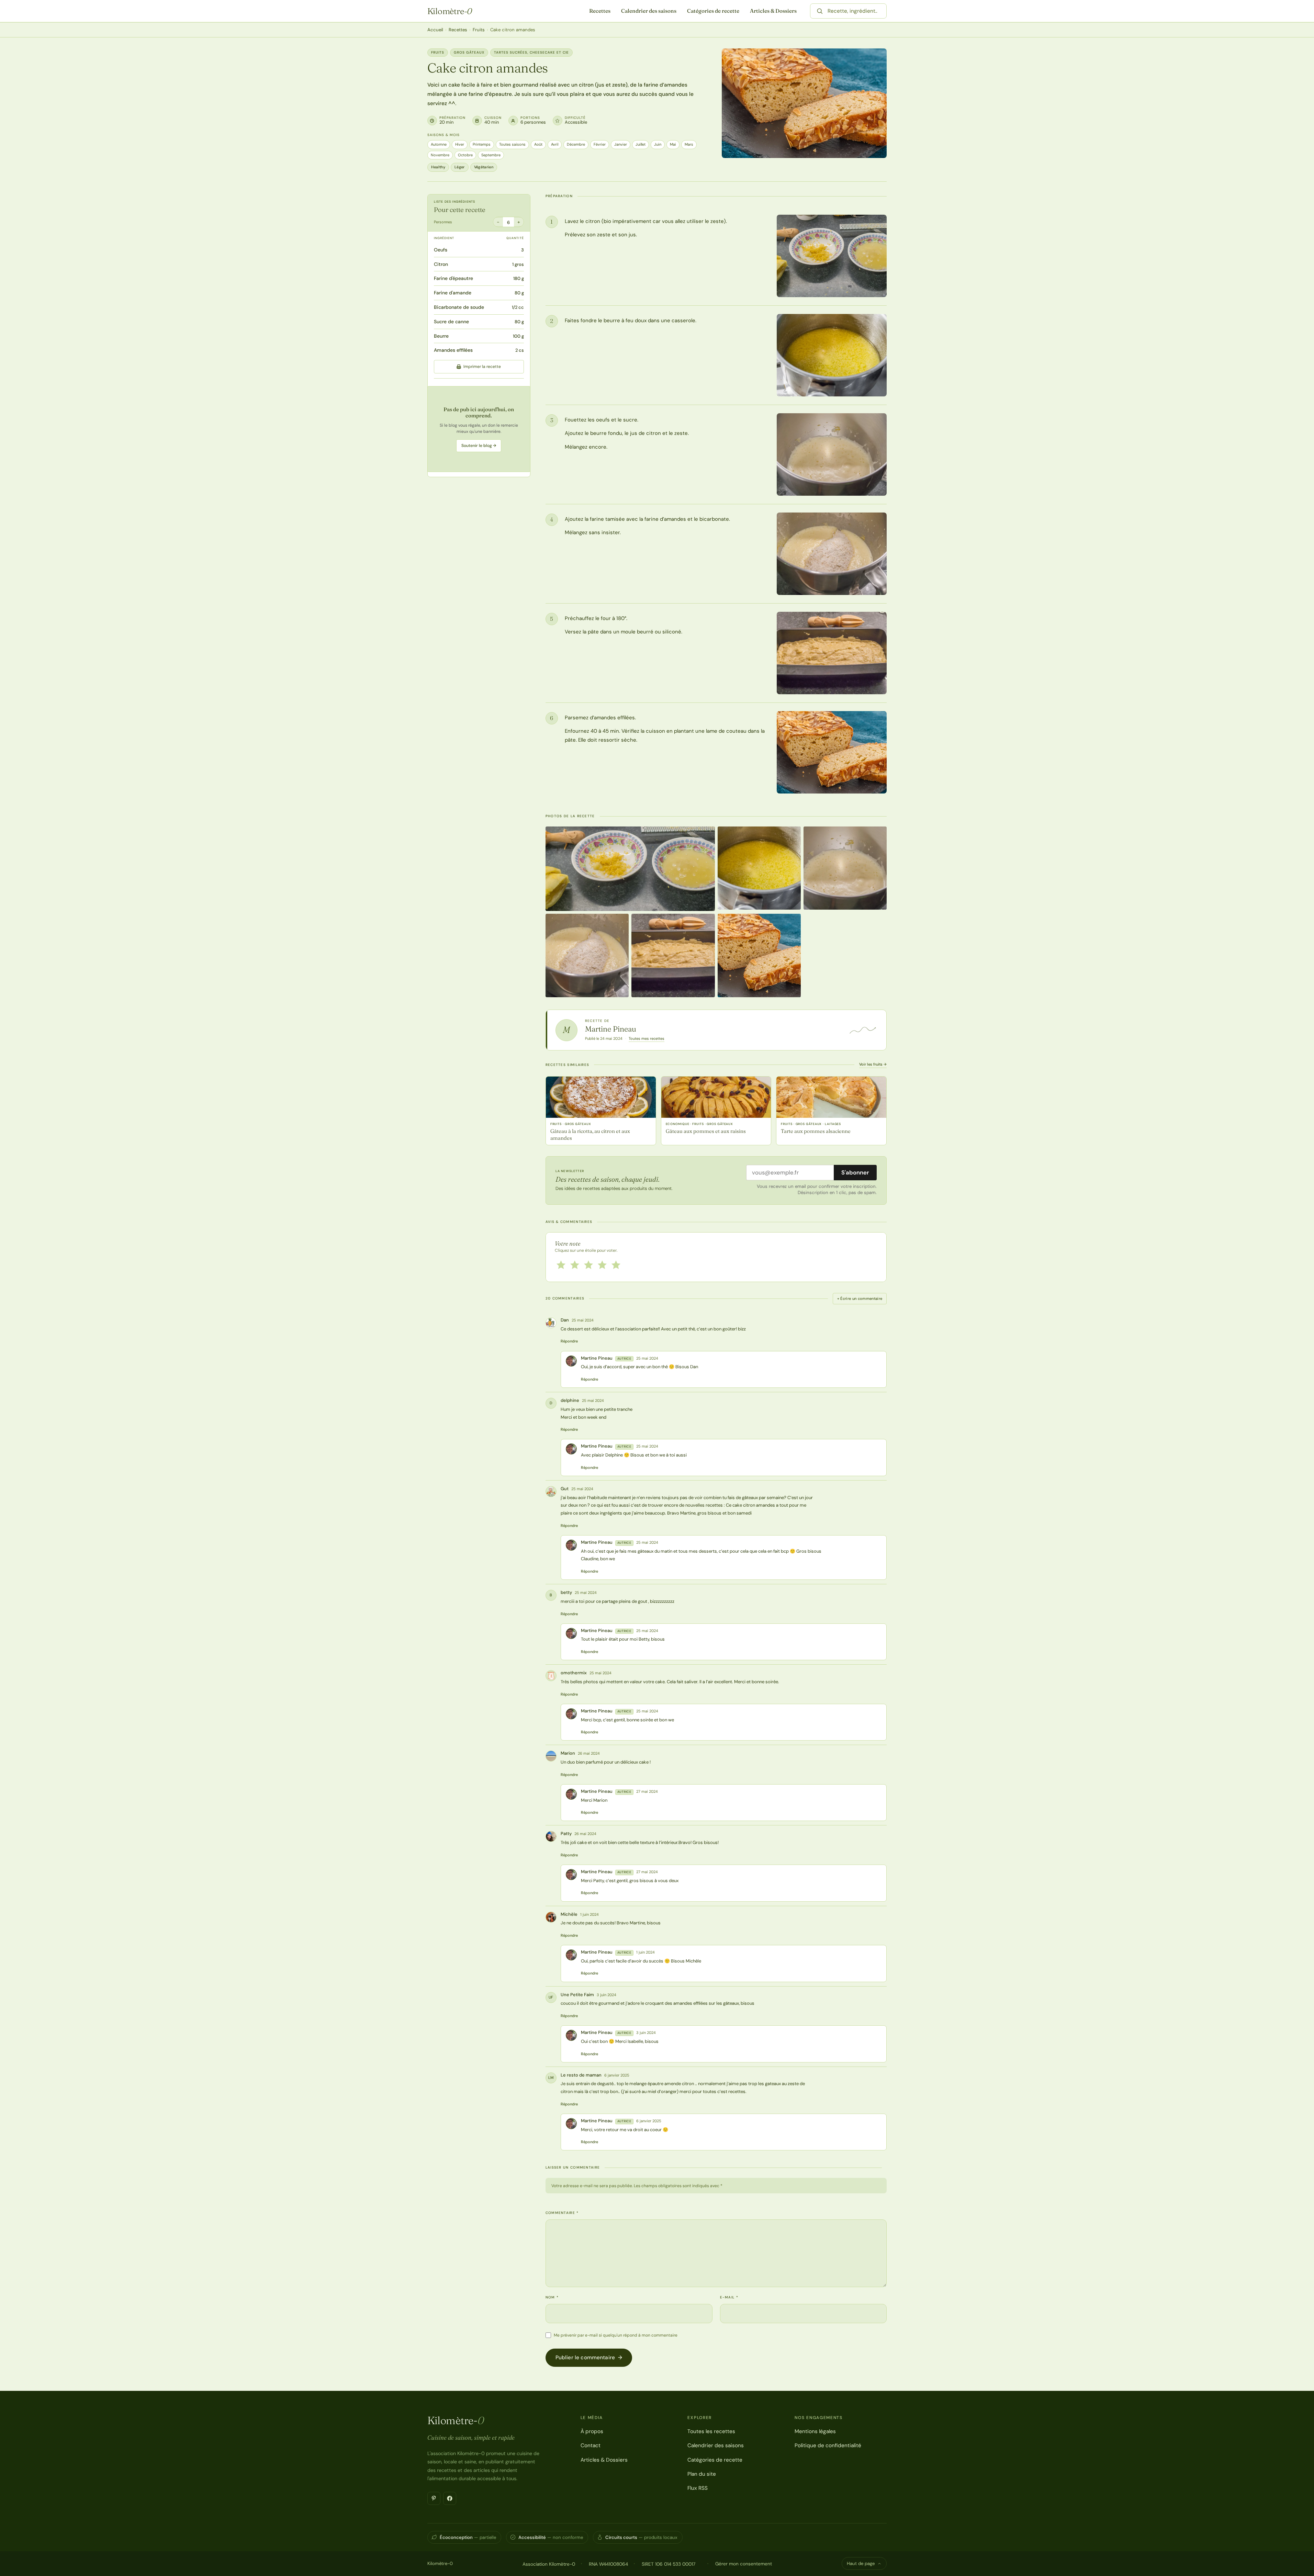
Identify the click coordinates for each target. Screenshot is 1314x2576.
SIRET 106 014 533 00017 (669, 2564)
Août (538, 144)
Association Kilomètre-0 (549, 2564)
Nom (552, 2297)
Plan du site (702, 2474)
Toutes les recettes (711, 2431)
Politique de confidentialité (828, 2445)
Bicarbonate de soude (459, 307)
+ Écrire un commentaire (860, 1298)
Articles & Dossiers (773, 11)
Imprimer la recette (482, 367)
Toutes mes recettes (647, 1038)
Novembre (440, 155)
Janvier (621, 144)
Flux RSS (698, 2488)
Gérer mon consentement (744, 2564)
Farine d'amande (453, 293)
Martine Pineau (611, 1029)
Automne (439, 144)
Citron (441, 264)
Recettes (600, 11)
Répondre (569, 1341)
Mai (673, 144)
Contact (591, 2445)
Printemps (482, 144)
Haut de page (861, 2563)
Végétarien (484, 167)
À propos (592, 2431)
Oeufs (441, 250)
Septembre (491, 155)
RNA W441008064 (608, 2564)
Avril (555, 144)
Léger (460, 167)
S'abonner (855, 1172)
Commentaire (562, 2213)
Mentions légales (815, 2431)
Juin (658, 144)
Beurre (441, 336)
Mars (689, 144)
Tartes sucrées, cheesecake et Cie (531, 52)
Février (600, 144)
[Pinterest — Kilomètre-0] (434, 2498)
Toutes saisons (512, 144)
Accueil (435, 30)
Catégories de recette (713, 11)
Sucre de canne (451, 322)
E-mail (729, 2297)
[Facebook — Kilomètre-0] (450, 2498)
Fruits (479, 30)
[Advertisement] (479, 429)
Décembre (576, 144)
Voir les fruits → (873, 1064)
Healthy (438, 167)
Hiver (460, 144)
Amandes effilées (453, 350)
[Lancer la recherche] (820, 11)
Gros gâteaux (469, 52)
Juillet (641, 144)
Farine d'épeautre (453, 278)
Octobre (465, 155)
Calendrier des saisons (649, 11)
